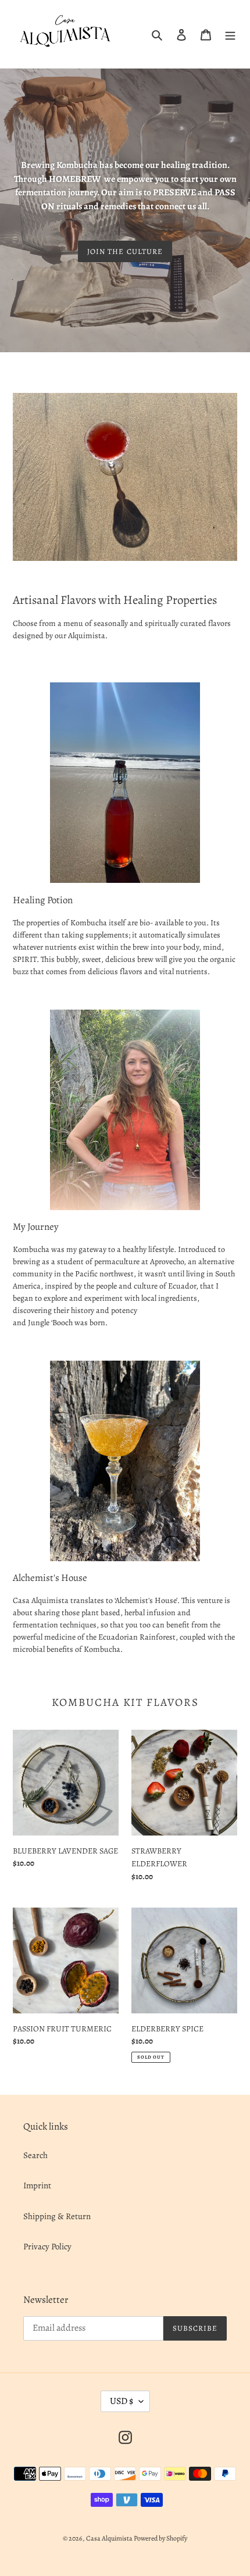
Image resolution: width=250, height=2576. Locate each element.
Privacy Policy (47, 2246)
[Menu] (230, 34)
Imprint (37, 2185)
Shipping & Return (57, 2216)
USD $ (122, 2401)
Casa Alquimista (110, 2538)
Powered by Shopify (160, 2538)
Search (35, 2155)
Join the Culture (125, 251)
